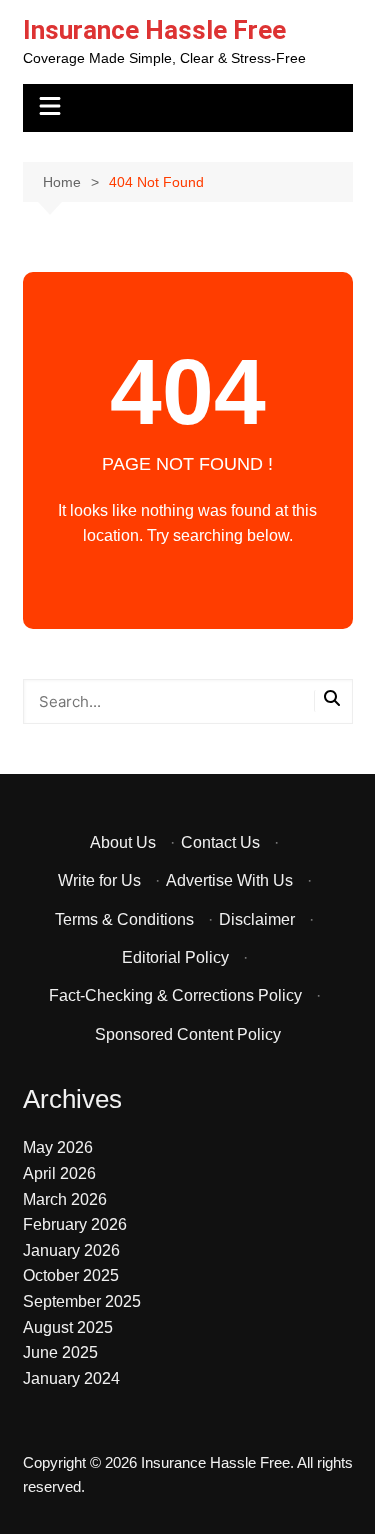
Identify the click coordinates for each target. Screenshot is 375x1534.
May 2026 (58, 1147)
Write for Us (99, 880)
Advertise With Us (229, 880)
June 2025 (60, 1352)
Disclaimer (257, 919)
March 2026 (65, 1199)
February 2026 (75, 1224)
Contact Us (220, 842)
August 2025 (68, 1327)
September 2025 (82, 1301)
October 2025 (71, 1275)
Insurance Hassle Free (154, 30)
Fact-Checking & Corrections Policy (175, 995)
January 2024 (71, 1378)
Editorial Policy (175, 957)
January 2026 (71, 1250)
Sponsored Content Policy (188, 1034)
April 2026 (59, 1173)
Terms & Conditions (124, 919)
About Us (123, 842)
